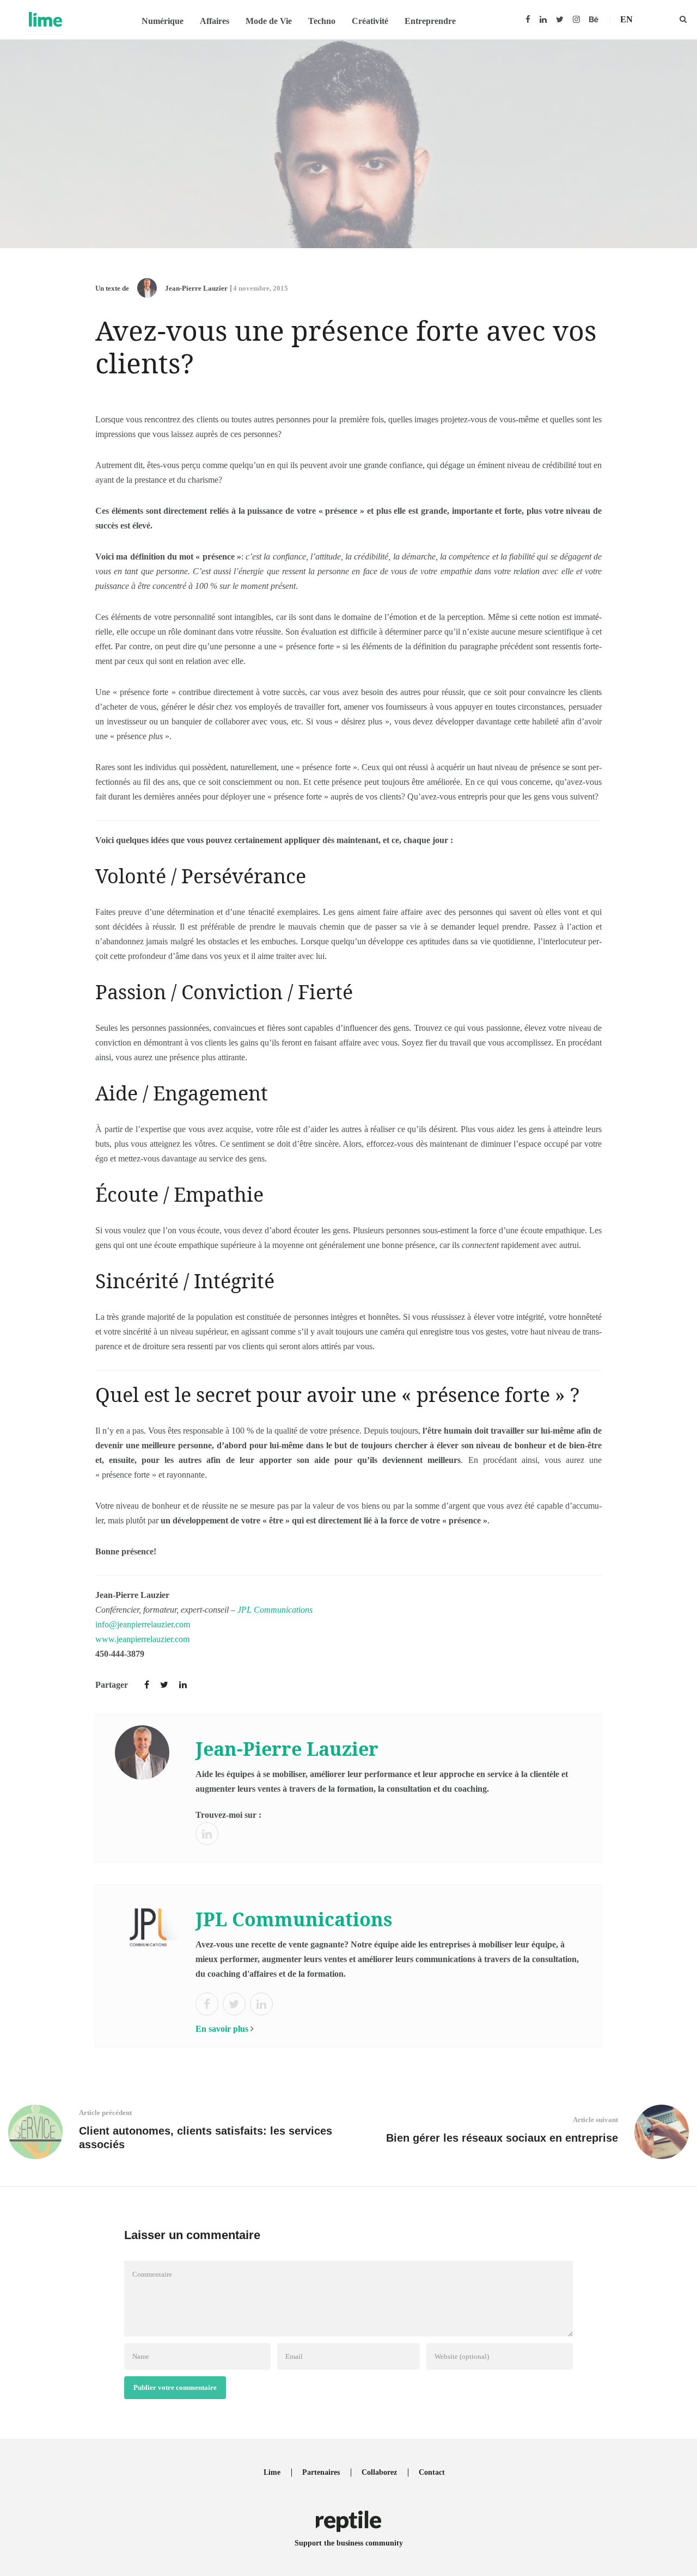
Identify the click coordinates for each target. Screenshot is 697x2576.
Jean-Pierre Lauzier (196, 288)
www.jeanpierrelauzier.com (142, 1639)
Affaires (215, 21)
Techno (322, 21)
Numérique (163, 21)
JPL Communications (275, 1610)
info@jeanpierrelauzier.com (143, 1624)
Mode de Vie (269, 21)
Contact (432, 2472)
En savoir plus (222, 2029)
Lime (272, 2472)
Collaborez (379, 2472)
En (626, 19)
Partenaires (321, 2472)
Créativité (370, 21)
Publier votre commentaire (175, 2387)
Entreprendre (430, 21)
